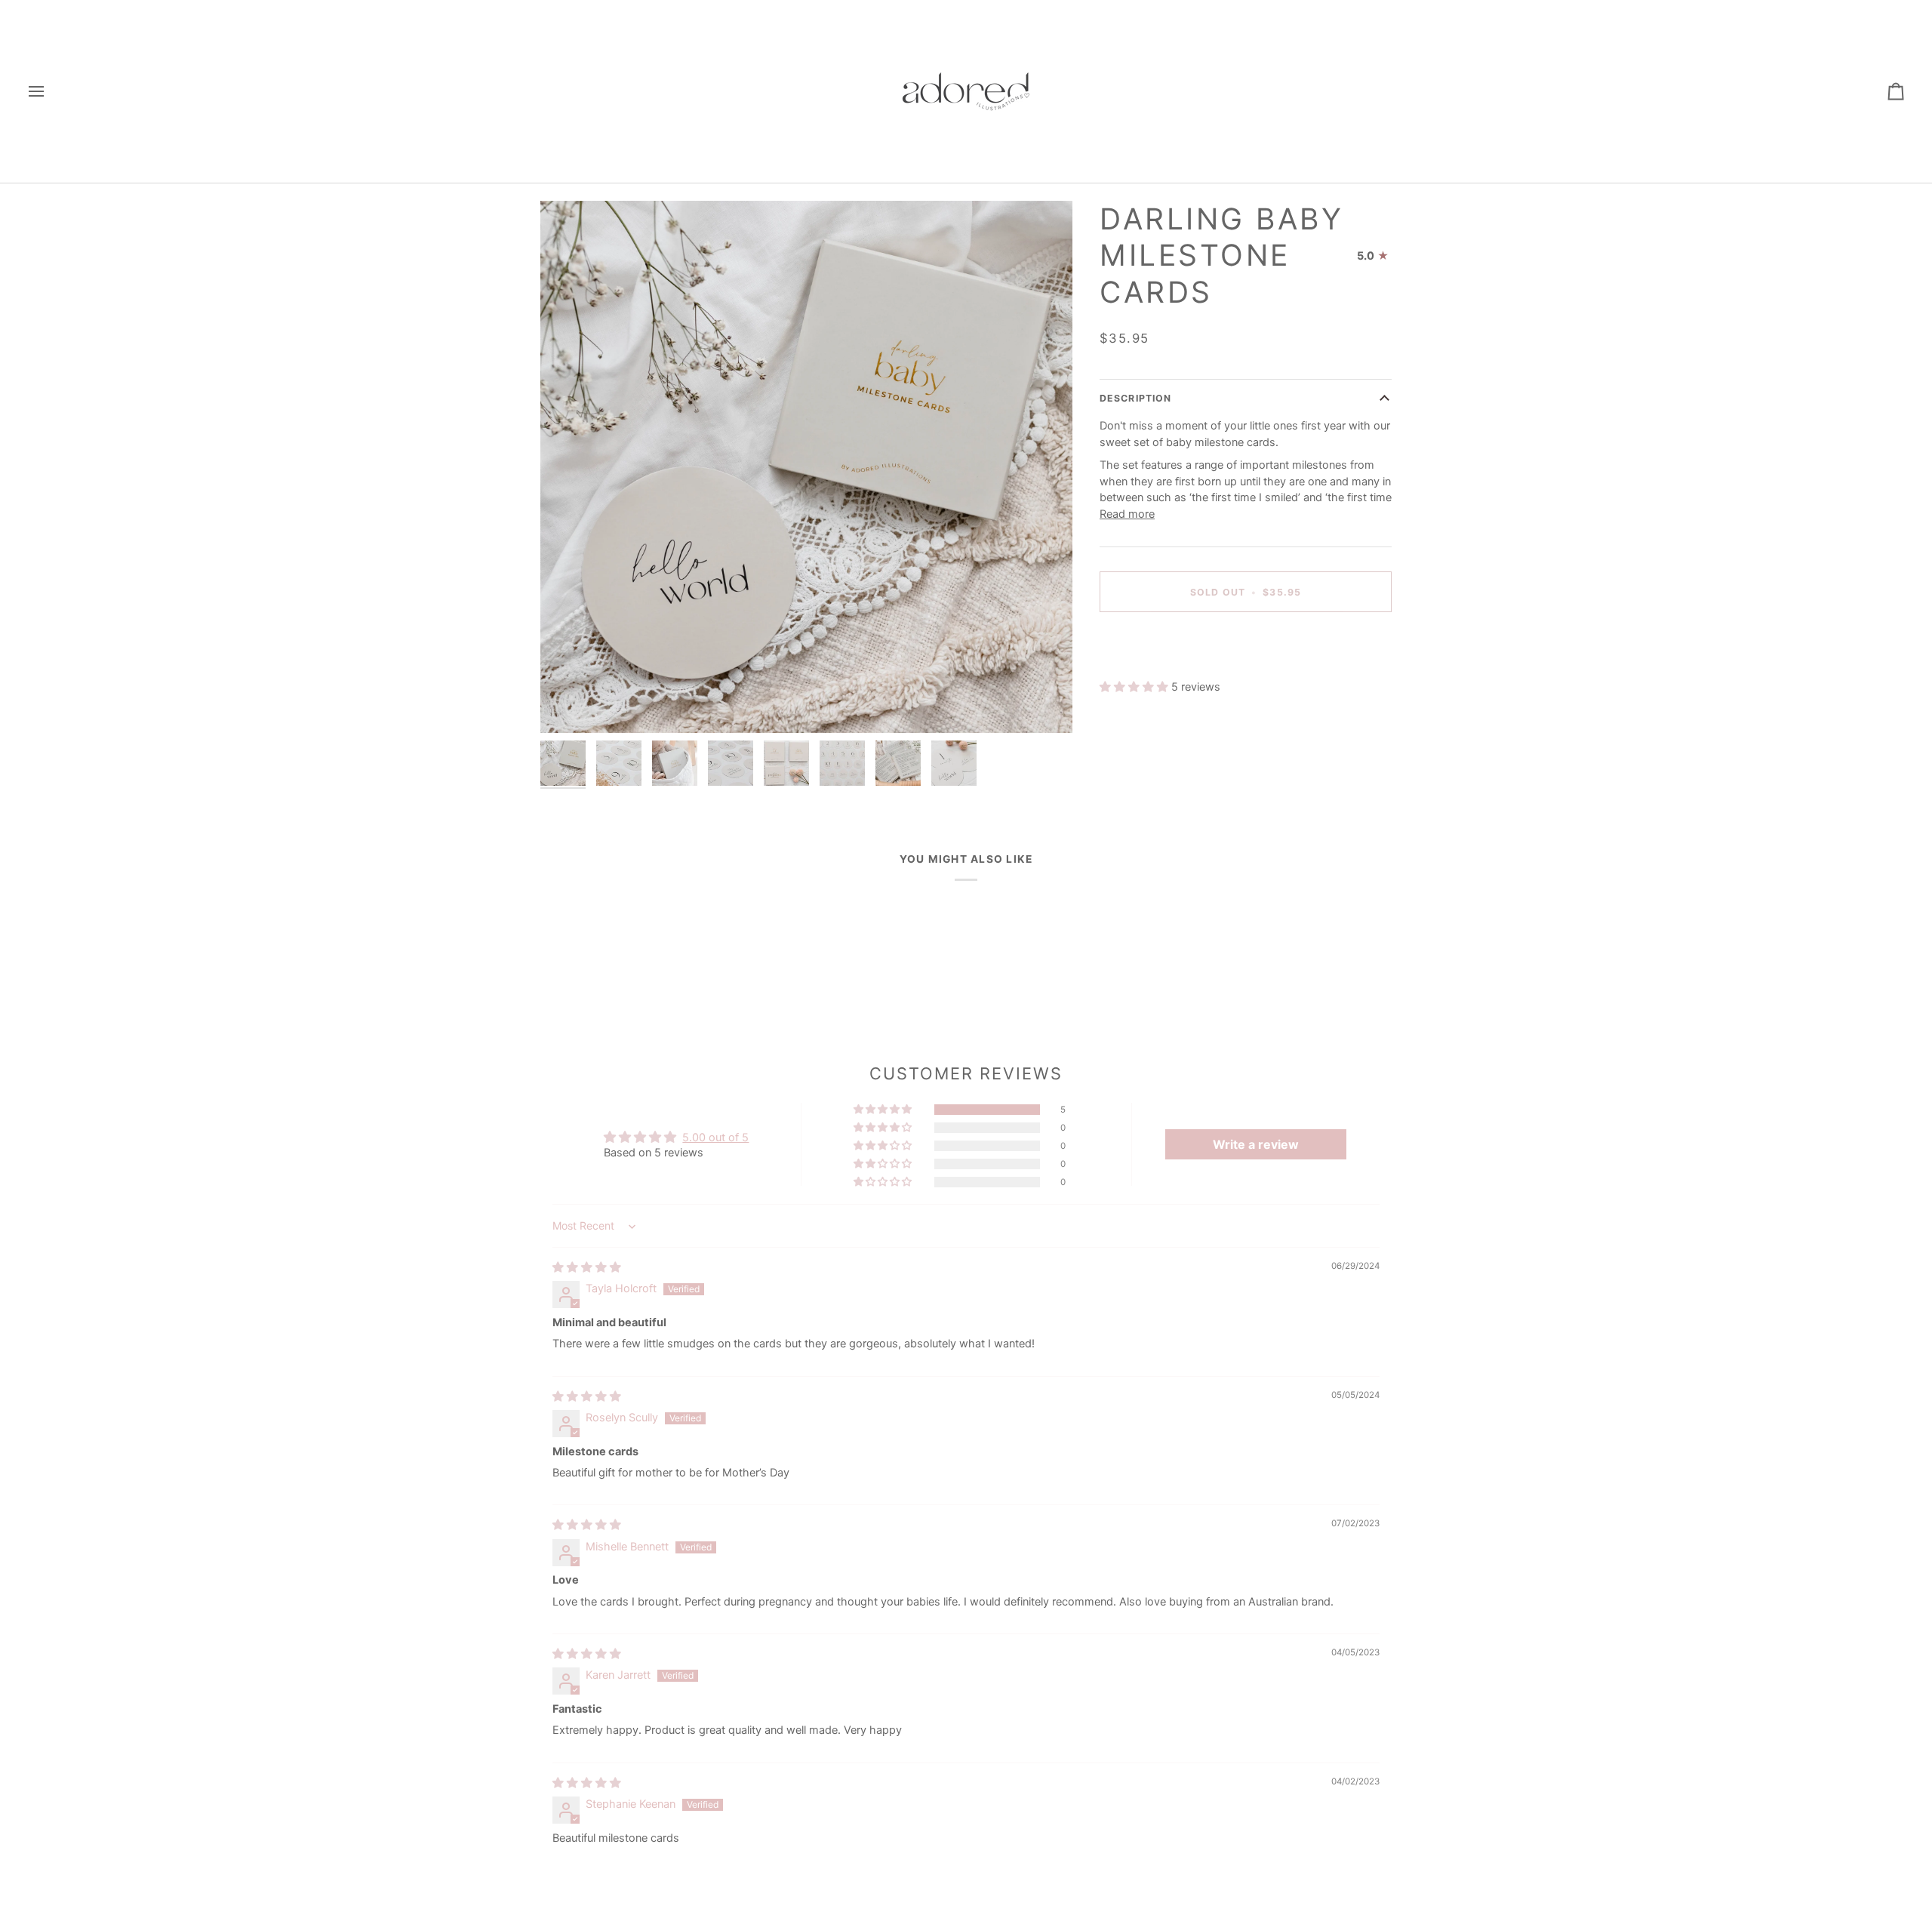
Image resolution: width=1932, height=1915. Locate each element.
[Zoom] (806, 467)
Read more (1127, 514)
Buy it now (1245, 644)
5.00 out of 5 (715, 1138)
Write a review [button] (1256, 1144)
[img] (587, 1267)
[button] (1135, 688)
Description (1135, 399)
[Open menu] (50, 91)
